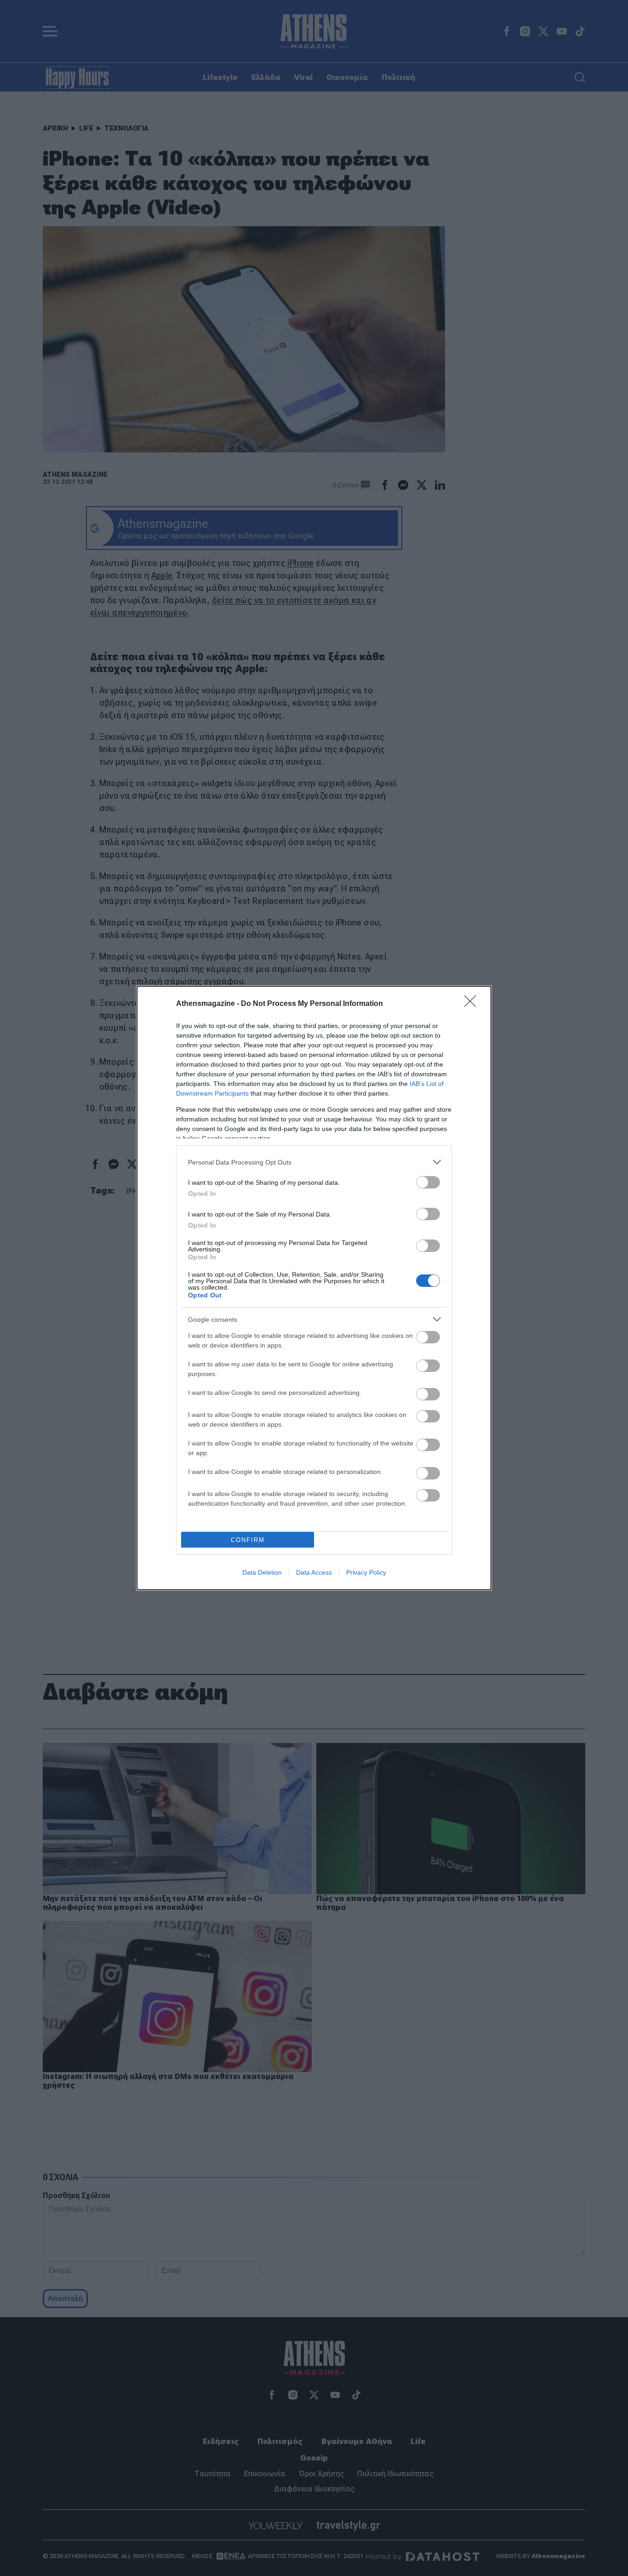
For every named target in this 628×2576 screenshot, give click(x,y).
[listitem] (314, 1162)
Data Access (314, 1572)
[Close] (473, 1004)
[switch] (428, 1182)
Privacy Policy (366, 1572)
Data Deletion (262, 1572)
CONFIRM (248, 1540)
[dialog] (314, 1288)
